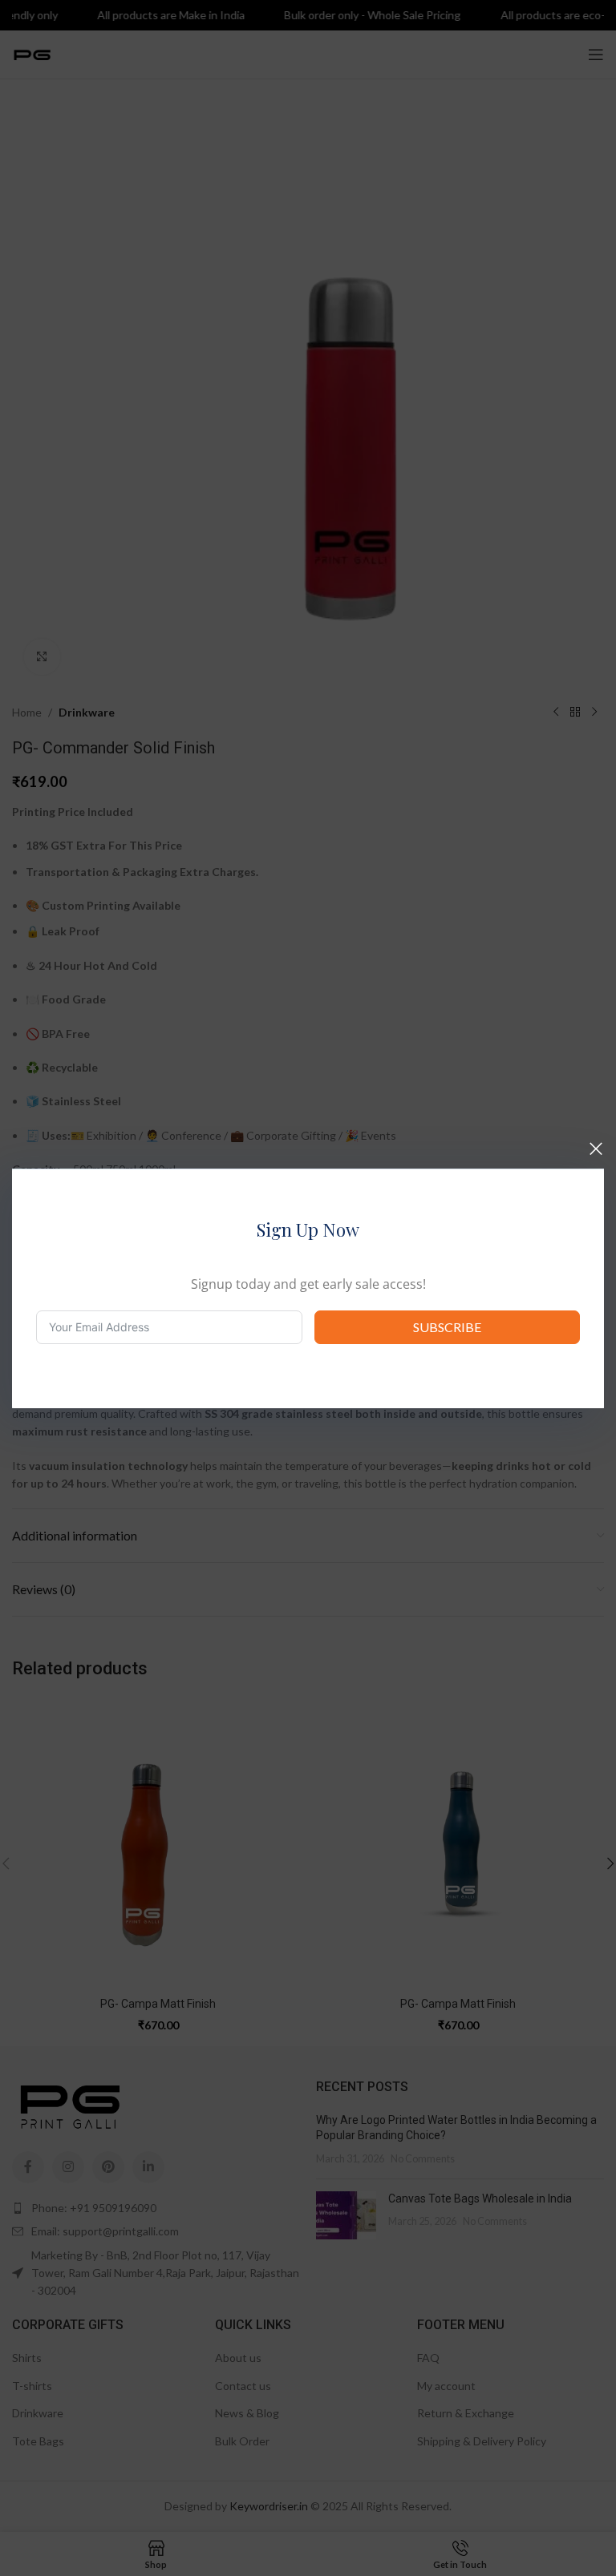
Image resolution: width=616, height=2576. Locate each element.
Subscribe (447, 1327)
